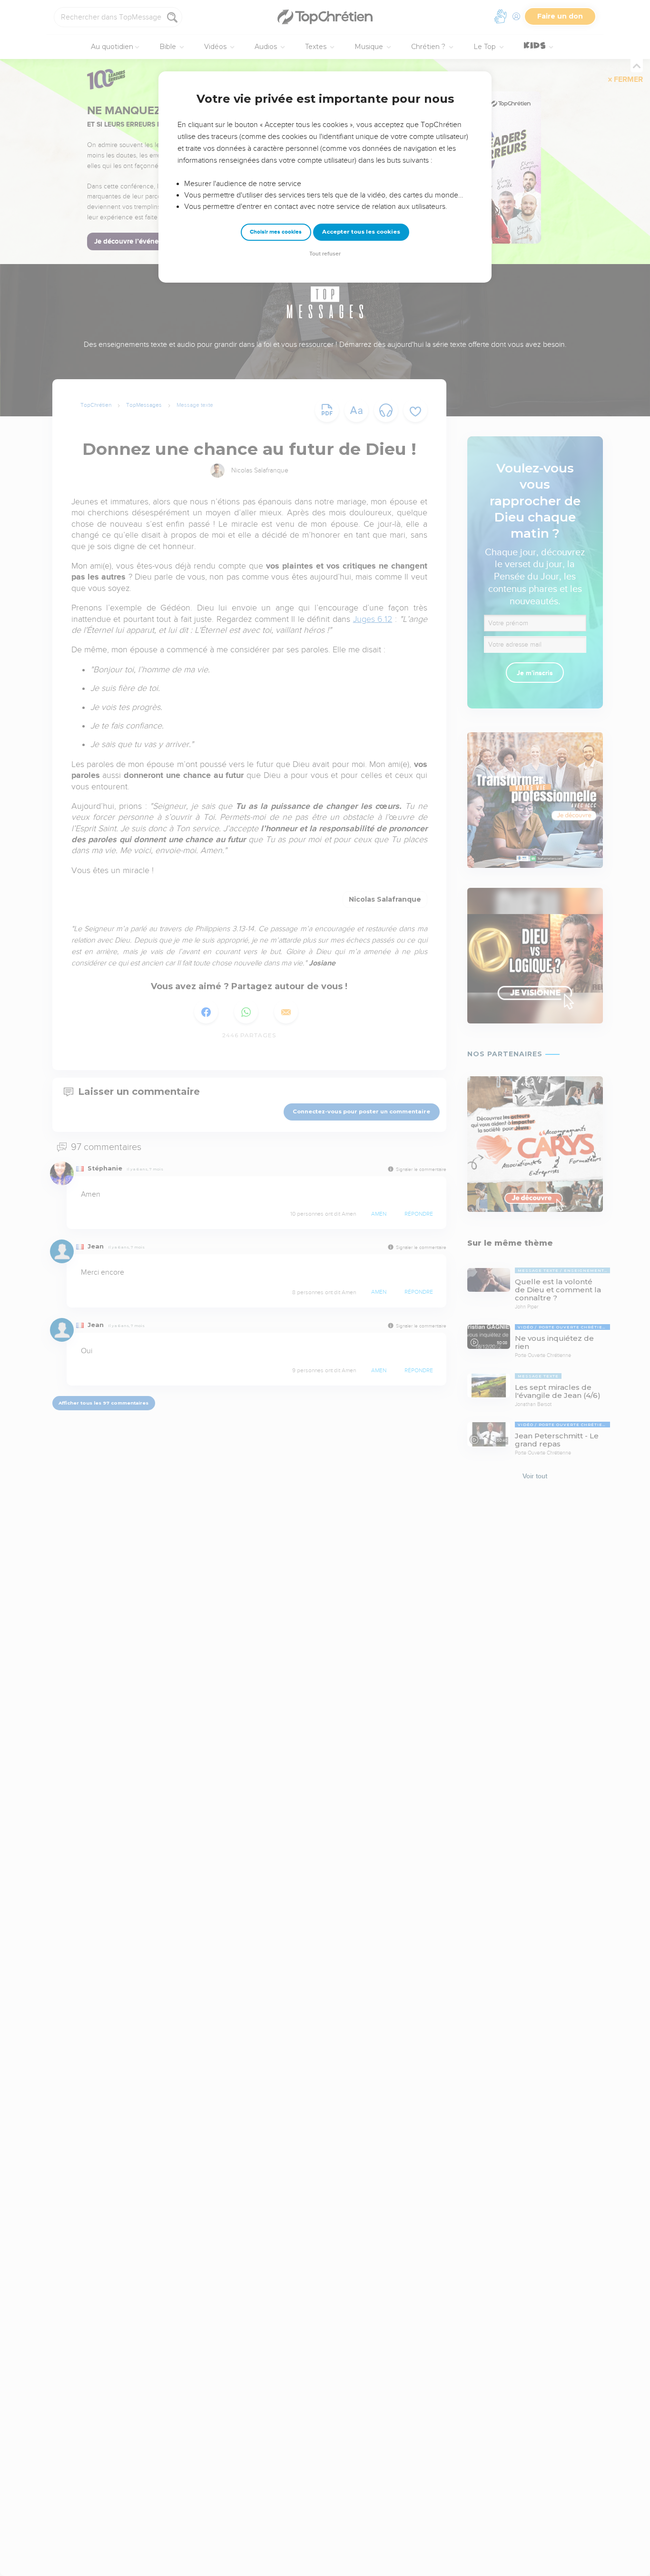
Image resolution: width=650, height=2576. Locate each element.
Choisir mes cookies (276, 232)
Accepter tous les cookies (361, 232)
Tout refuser (325, 254)
